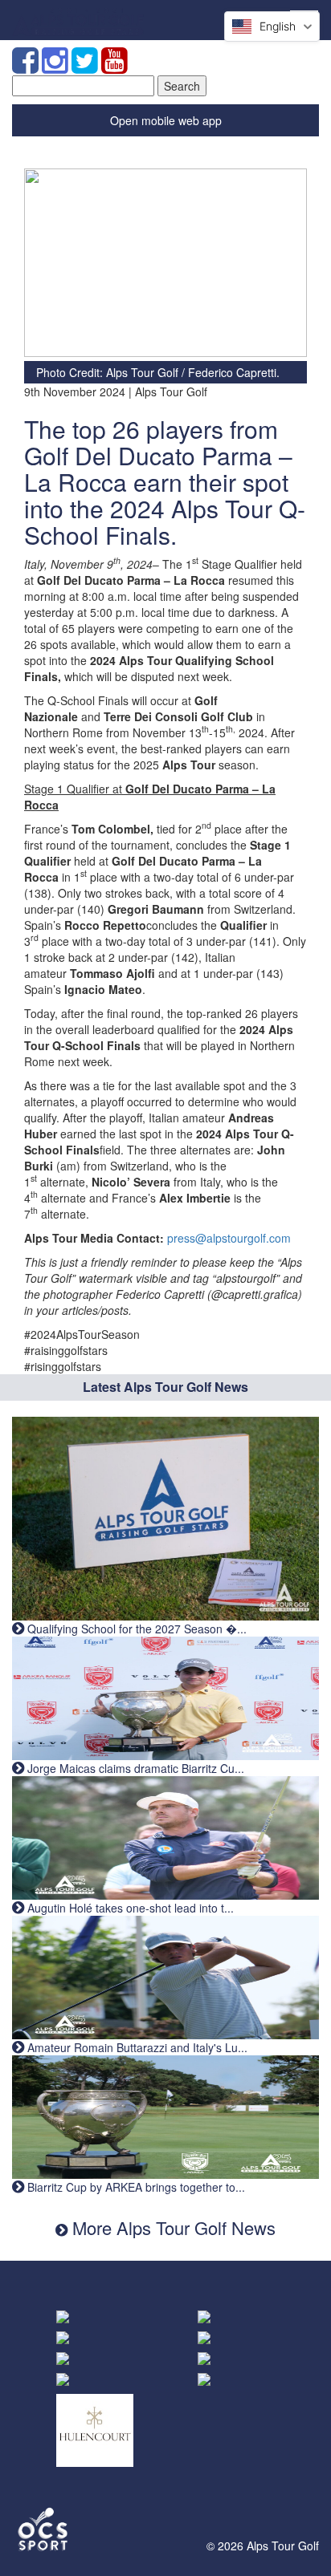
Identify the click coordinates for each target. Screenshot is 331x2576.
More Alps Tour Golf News (172, 2227)
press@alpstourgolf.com (229, 1238)
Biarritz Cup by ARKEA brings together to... (135, 2187)
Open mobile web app (166, 120)
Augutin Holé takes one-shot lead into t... (129, 1908)
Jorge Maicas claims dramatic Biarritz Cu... (134, 1768)
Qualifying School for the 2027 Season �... (135, 1629)
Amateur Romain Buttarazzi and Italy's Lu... (136, 2047)
